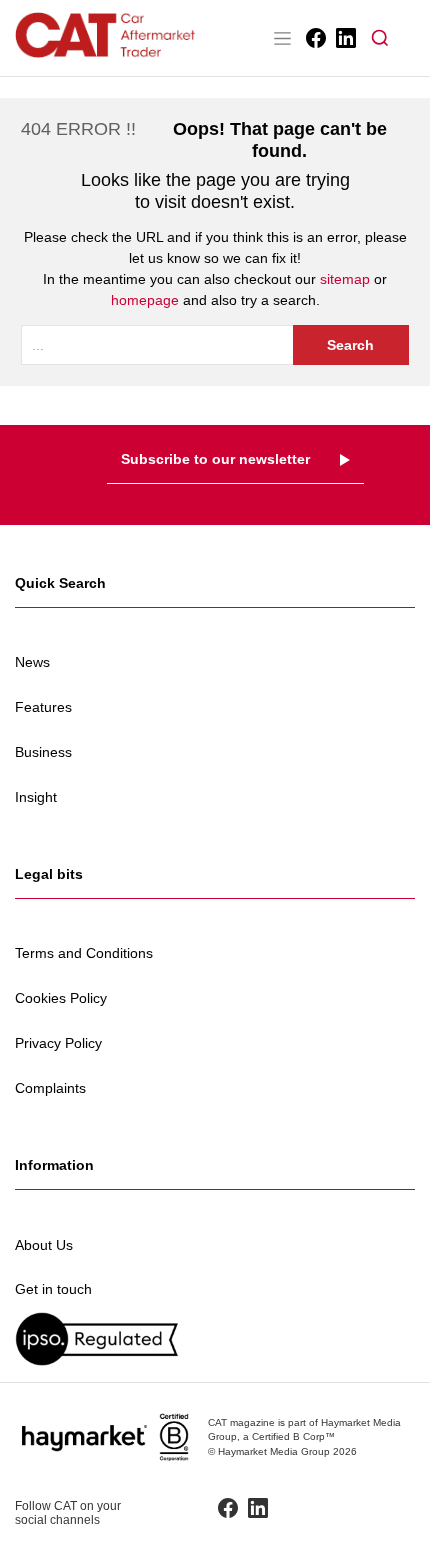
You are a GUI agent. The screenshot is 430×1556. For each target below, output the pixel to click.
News (32, 662)
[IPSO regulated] (215, 1338)
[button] (380, 38)
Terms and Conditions (84, 953)
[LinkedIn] (344, 38)
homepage (145, 300)
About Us (44, 1245)
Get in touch (53, 1289)
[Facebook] (314, 38)
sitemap (345, 279)
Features (43, 707)
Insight (36, 797)
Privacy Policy (58, 1043)
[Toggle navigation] (282, 38)
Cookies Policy (61, 998)
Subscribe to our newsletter (215, 459)
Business (43, 752)
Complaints (50, 1088)
